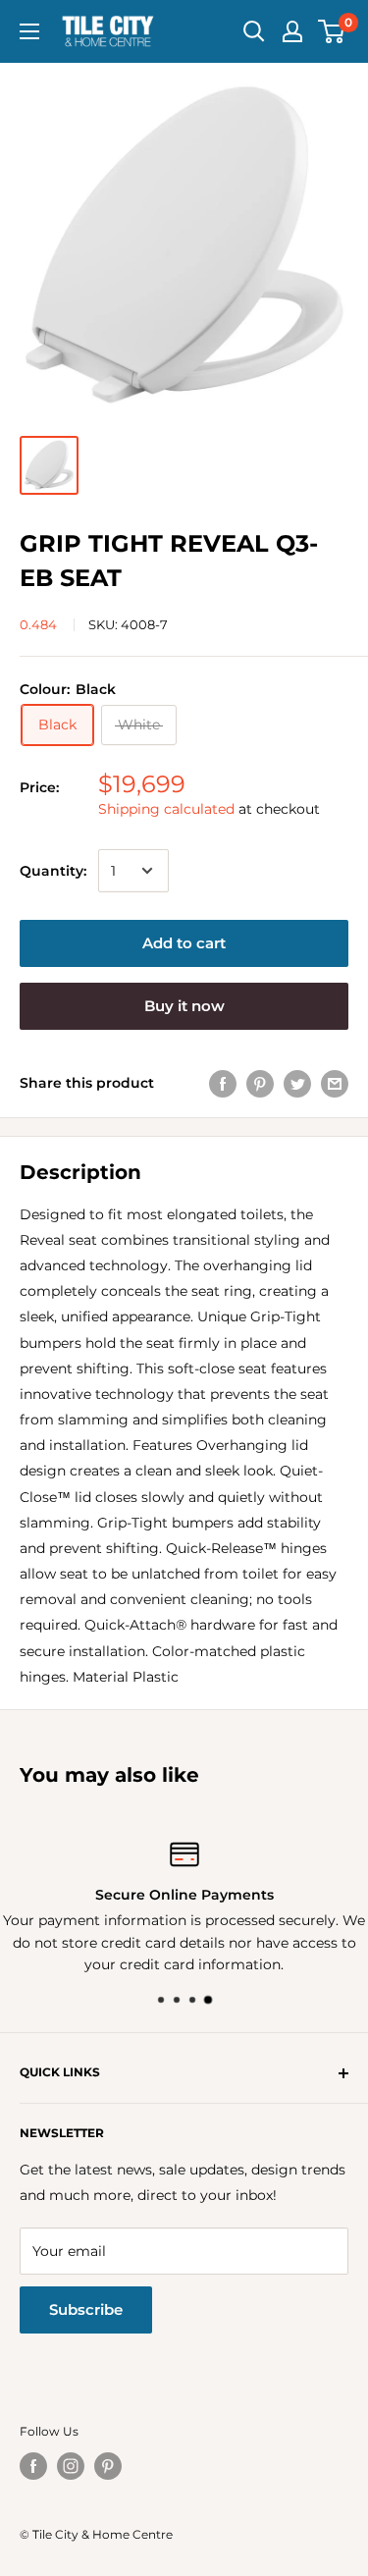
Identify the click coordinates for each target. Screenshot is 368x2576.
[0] (332, 31)
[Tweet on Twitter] (297, 1083)
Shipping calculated (166, 809)
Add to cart (184, 943)
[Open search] (254, 31)
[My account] (292, 31)
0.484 (38, 624)
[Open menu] (29, 31)
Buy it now (184, 1006)
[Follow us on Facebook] (33, 2466)
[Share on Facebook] (223, 1083)
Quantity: (53, 871)
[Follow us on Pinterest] (108, 2466)
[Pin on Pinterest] (260, 1083)
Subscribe (86, 2309)
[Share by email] (335, 1083)
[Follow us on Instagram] (71, 2466)
